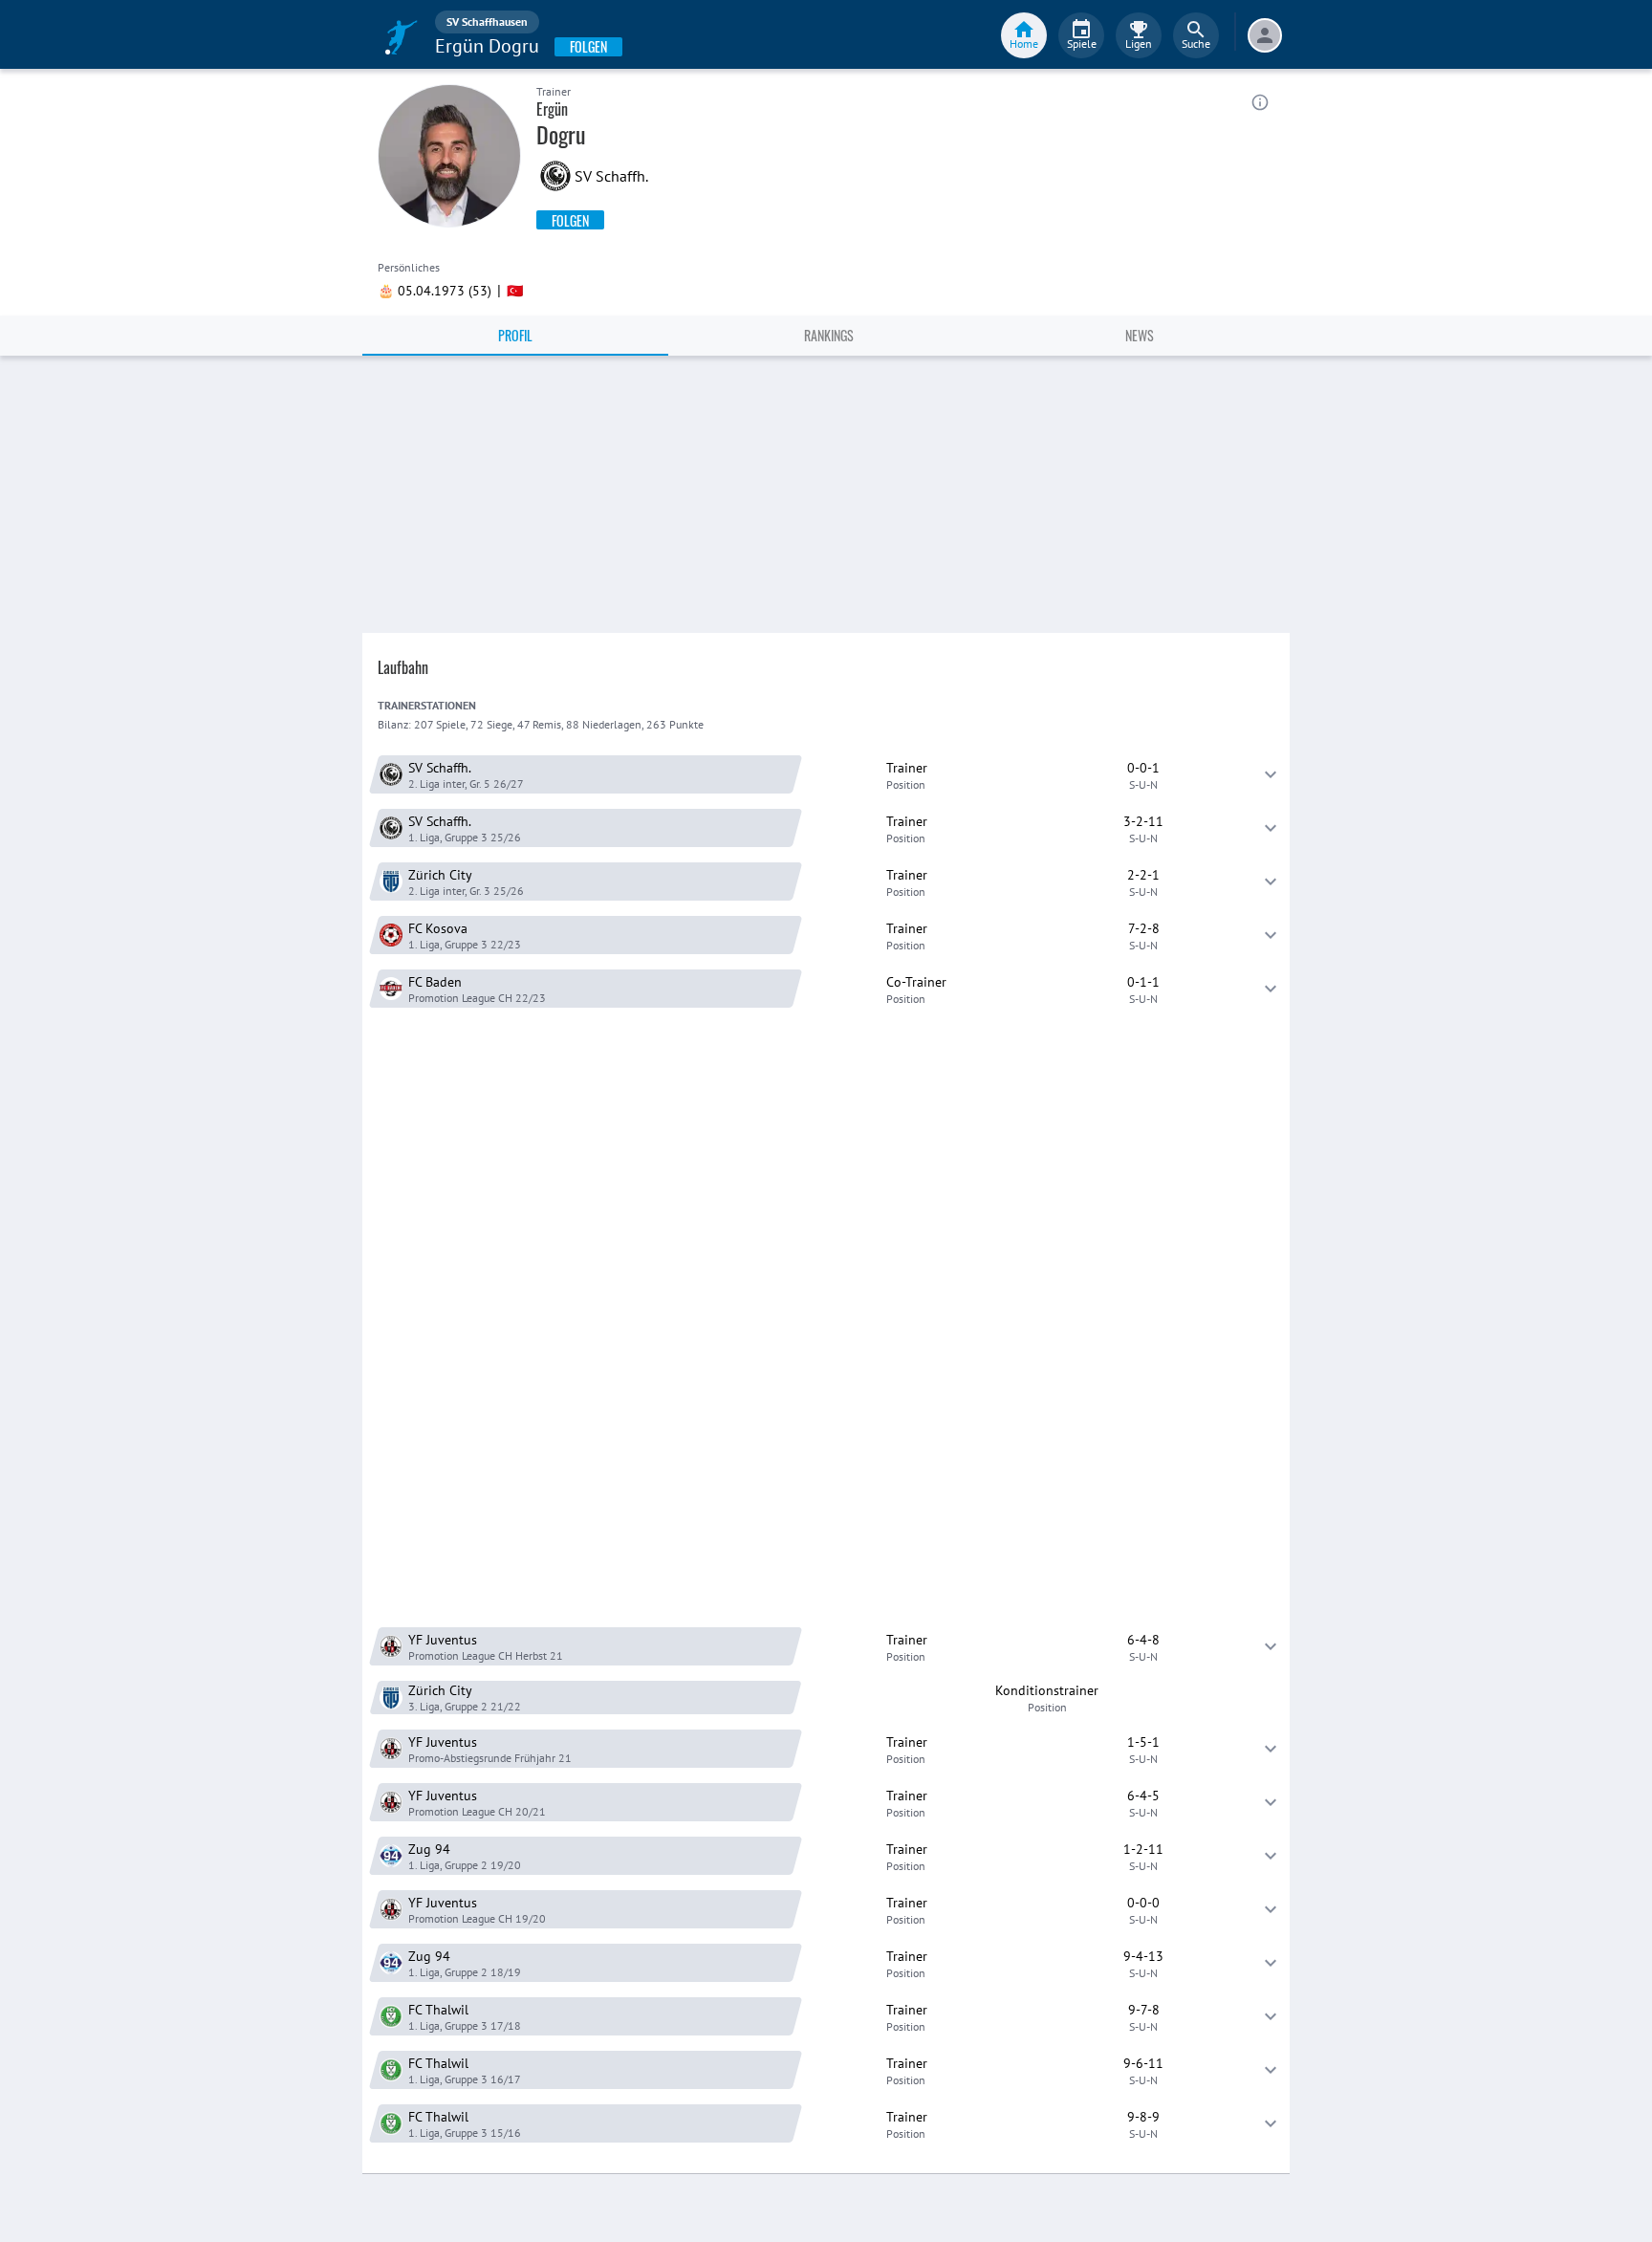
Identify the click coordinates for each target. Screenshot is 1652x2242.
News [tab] (1140, 335)
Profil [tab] (515, 335)
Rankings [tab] (829, 335)
